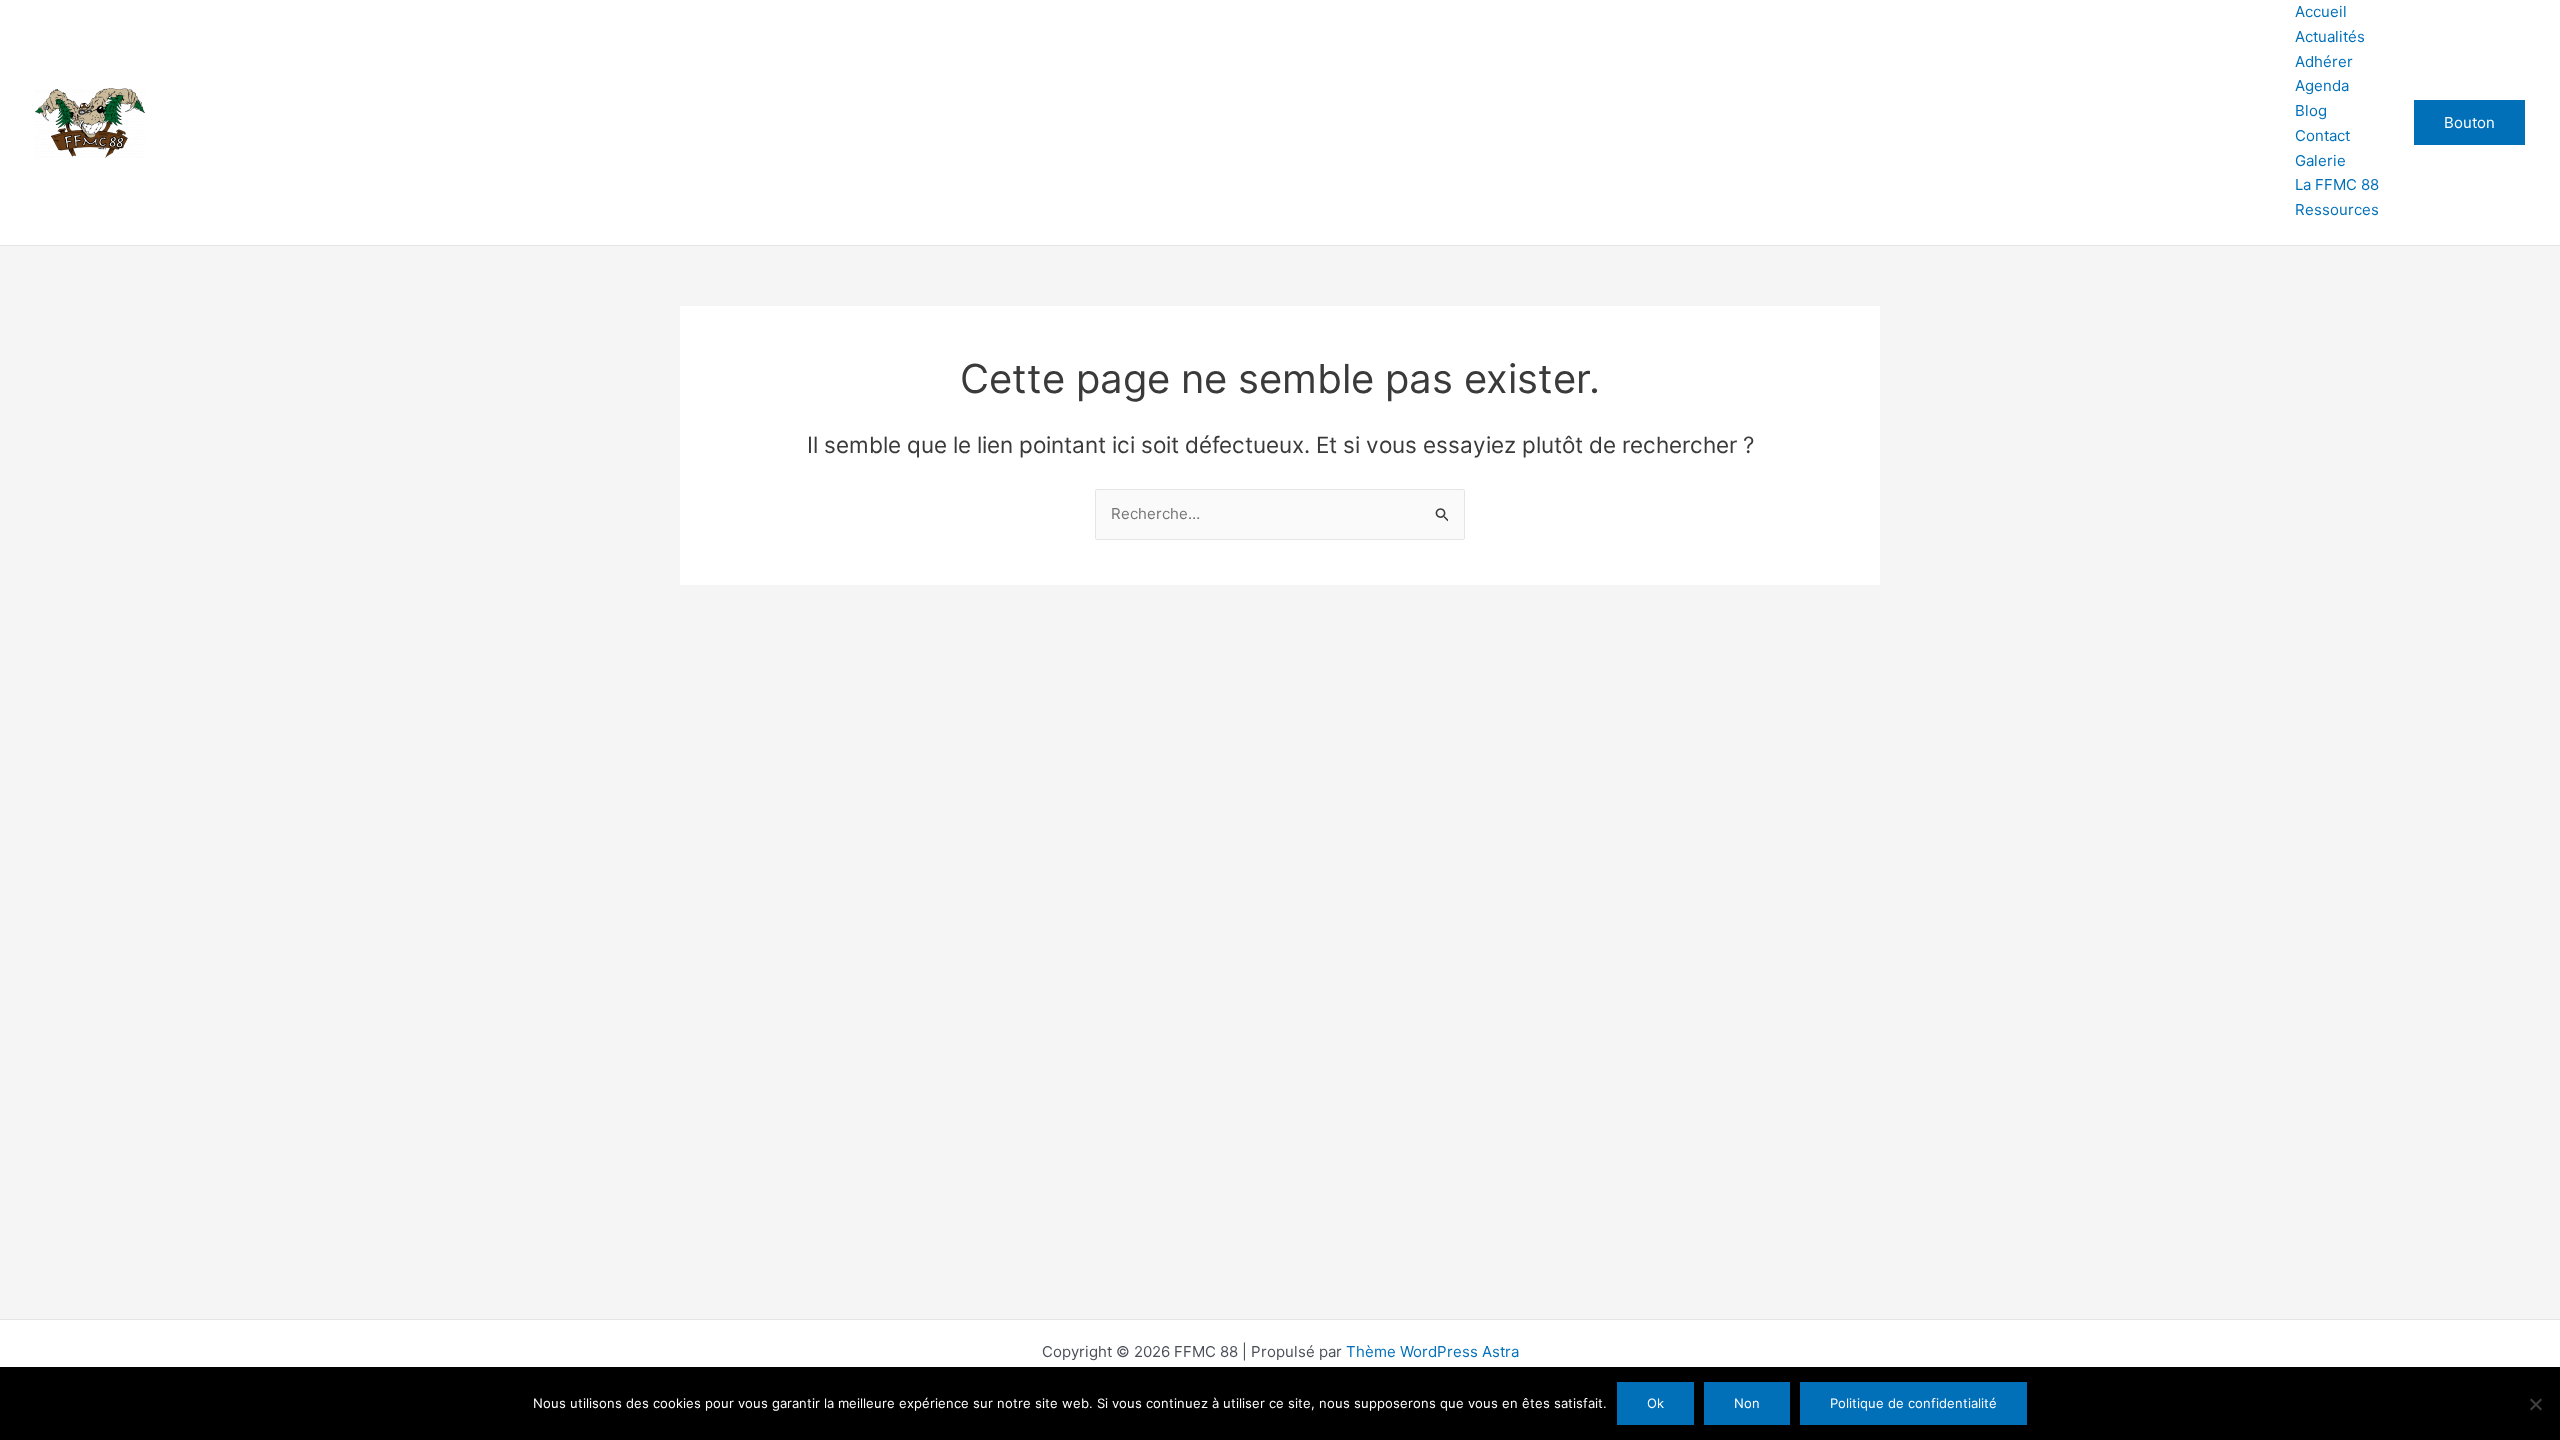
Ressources (2337, 209)
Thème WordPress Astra (1432, 1351)
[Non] (2535, 1404)
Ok (1655, 1403)
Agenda (2322, 85)
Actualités (2330, 36)
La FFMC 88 (2337, 184)
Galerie (2320, 160)
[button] (2469, 122)
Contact (2322, 135)
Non (1747, 1403)
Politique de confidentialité (1913, 1403)
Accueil (2321, 11)
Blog (2311, 110)
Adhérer (2324, 61)
